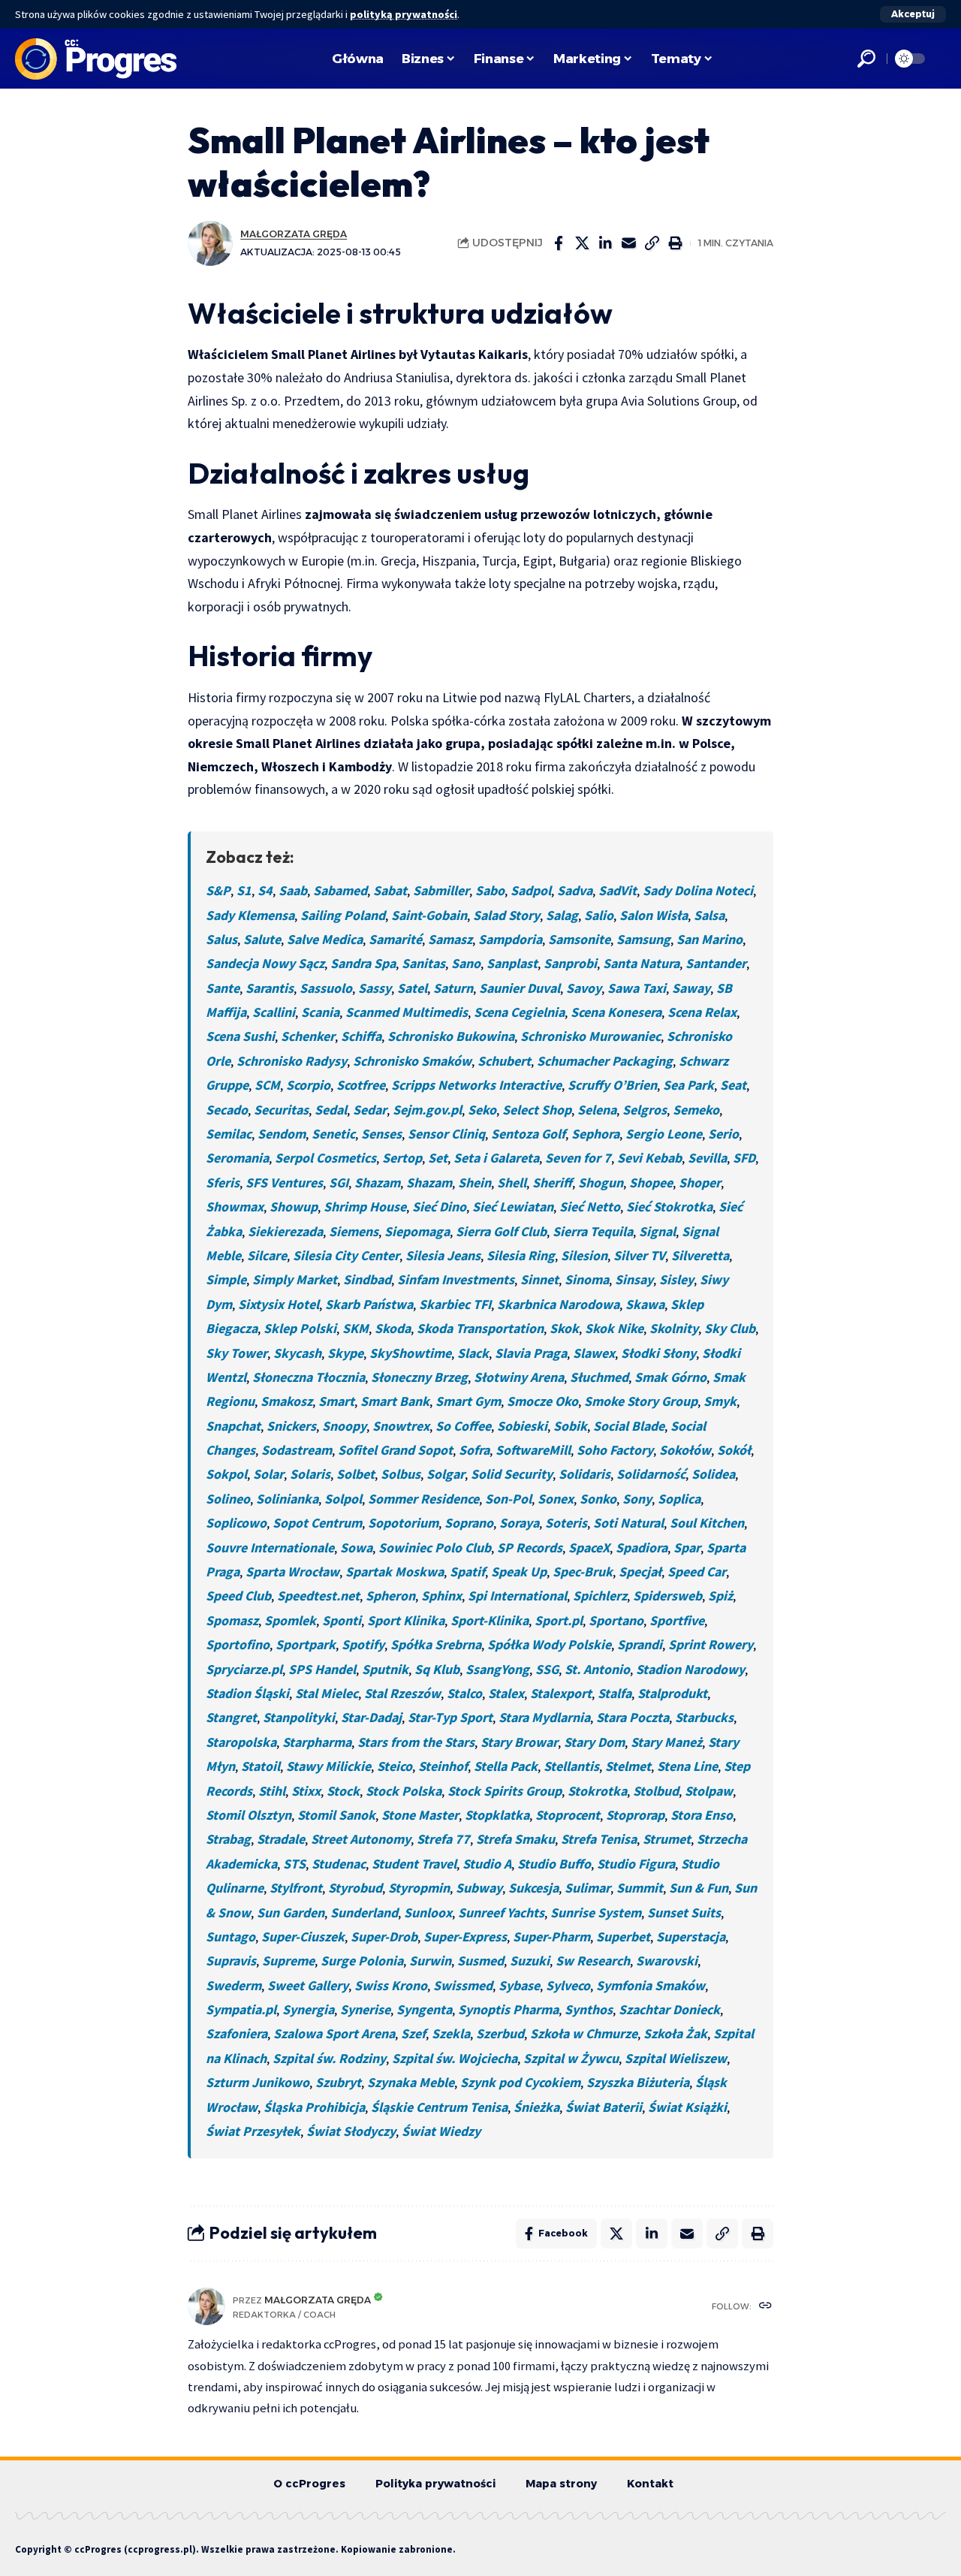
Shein (474, 1182)
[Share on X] (582, 243)
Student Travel (414, 1864)
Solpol (343, 1499)
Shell (512, 1182)
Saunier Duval (520, 988)
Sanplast (512, 963)
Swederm (233, 1985)
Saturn (453, 988)
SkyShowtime (410, 1353)
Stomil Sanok (336, 1815)
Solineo (228, 1499)
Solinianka (287, 1499)
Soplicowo (236, 1523)
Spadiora (642, 1547)
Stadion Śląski (247, 1693)
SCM (267, 1085)
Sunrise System (596, 1912)
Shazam (377, 1182)
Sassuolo (326, 988)
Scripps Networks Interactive (476, 1085)
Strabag (228, 1839)
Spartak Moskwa (395, 1572)
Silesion (584, 1255)
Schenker (308, 1036)
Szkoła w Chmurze (584, 2033)
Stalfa (615, 1693)
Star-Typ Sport (450, 1717)
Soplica (679, 1499)
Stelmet (628, 1766)
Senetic (333, 1134)
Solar (268, 1474)
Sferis (223, 1182)
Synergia (308, 2009)
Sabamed (340, 890)
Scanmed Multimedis (407, 1012)
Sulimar (587, 1888)
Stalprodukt (672, 1693)
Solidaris (584, 1474)
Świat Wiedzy (441, 2131)
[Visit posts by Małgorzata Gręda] (210, 243)
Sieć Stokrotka (669, 1207)
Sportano (616, 1620)
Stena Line (687, 1766)
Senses (381, 1134)
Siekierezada (285, 1231)
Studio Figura (636, 1864)
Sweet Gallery (308, 1985)
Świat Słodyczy (351, 2131)
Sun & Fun (699, 1888)
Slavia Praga (531, 1353)
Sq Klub (437, 1669)
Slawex (594, 1353)
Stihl (272, 1791)
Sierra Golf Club (501, 1231)
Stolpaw (709, 1791)
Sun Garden (291, 1912)
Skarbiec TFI (455, 1304)
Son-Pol (508, 1499)
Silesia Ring (521, 1255)
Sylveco (568, 1985)
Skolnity (674, 1328)
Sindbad (367, 1279)
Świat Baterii (604, 2107)
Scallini (274, 1012)
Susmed (480, 1961)
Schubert (504, 1061)
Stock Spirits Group (505, 1791)
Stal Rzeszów (402, 1693)
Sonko (598, 1499)
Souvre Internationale (270, 1547)
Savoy (584, 988)
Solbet (355, 1474)
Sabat (390, 890)
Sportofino (238, 1644)
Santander (716, 963)
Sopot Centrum (317, 1523)
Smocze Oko (542, 1401)
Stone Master (420, 1815)
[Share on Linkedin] (605, 243)
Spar (687, 1547)
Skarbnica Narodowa (558, 1304)
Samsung (643, 939)
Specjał (640, 1572)
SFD (744, 1158)
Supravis (231, 1961)
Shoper (700, 1182)
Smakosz (286, 1401)
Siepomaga (417, 1231)
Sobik (570, 1426)
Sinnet (539, 1279)
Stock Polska (404, 1791)
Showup (294, 1207)
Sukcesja (533, 1888)
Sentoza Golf (528, 1134)
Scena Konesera (616, 1012)
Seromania (237, 1158)
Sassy (375, 988)
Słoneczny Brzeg (419, 1377)
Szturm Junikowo (258, 2082)
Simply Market (295, 1279)
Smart (336, 1401)
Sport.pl (559, 1620)
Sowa (356, 1547)
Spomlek (290, 1620)
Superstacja (691, 1937)
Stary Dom (594, 1742)
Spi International (517, 1596)
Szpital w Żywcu (571, 2058)
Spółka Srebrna (436, 1644)
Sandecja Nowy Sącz (265, 963)
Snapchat (233, 1426)
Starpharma (317, 1742)
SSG (547, 1669)
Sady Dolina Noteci (698, 890)
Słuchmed (599, 1377)
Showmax (235, 1207)
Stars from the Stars (416, 1742)
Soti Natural (628, 1523)
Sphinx (441, 1596)
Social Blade (629, 1426)
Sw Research (593, 1961)
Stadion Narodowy (690, 1669)
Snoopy (344, 1426)
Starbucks (704, 1717)
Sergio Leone (664, 1134)
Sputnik (385, 1669)
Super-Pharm (551, 1937)
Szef (413, 2033)
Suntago (230, 1937)
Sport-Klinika (490, 1620)
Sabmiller (441, 890)
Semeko (696, 1110)
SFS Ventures (284, 1182)
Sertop (402, 1158)
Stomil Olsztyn (249, 1815)
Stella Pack (506, 1766)
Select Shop (537, 1110)
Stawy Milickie (328, 1766)
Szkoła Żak (675, 2033)
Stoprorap (635, 1815)
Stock (343, 1791)
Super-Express (465, 1937)
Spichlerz (600, 1596)
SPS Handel (322, 1669)
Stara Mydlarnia (544, 1717)
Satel (412, 988)
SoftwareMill (533, 1450)
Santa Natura (641, 963)
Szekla (451, 2033)
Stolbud (656, 1791)
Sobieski (522, 1426)
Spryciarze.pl (244, 1669)
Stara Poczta (633, 1717)
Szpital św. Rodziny (329, 2058)
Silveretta (700, 1255)
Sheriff (552, 1182)
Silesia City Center (346, 1255)
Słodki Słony (658, 1353)
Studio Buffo (554, 1864)
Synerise (365, 2009)
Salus (221, 939)
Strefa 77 (443, 1839)
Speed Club (238, 1596)
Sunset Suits (684, 1912)
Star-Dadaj (371, 1717)
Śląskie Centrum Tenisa (439, 2107)
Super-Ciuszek (303, 1937)
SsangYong (497, 1669)
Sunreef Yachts (501, 1912)
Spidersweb (667, 1596)
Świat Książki (687, 2107)
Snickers (291, 1426)
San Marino (709, 939)
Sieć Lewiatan (513, 1207)
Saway (691, 988)
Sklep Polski (300, 1328)
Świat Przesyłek (253, 2131)
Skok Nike (614, 1328)
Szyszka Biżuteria (638, 2082)
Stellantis (571, 1766)
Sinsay (634, 1279)
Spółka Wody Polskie (549, 1644)
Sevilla (707, 1158)
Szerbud (500, 2033)
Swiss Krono (391, 1985)
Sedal (331, 1110)
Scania (320, 1012)
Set (438, 1158)
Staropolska (241, 1742)
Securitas (281, 1110)
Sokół (734, 1450)
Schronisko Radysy (292, 1061)
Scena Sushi (240, 1036)
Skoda (393, 1328)
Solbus (401, 1474)
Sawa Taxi (637, 988)
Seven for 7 (578, 1158)
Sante (223, 988)
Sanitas (423, 963)
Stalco (464, 1693)
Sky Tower (236, 1353)
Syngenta (424, 2009)
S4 (265, 890)
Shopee (651, 1182)
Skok (564, 1328)
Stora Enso (702, 1815)
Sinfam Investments (456, 1279)
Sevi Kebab (649, 1158)
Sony (637, 1499)
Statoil (261, 1766)
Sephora (595, 1134)
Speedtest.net (318, 1596)
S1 (244, 890)
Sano (466, 963)
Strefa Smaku (515, 1839)
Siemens (354, 1231)
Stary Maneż (666, 1742)
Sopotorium (403, 1523)
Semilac (229, 1134)
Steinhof (443, 1766)
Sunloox (428, 1912)
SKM (355, 1328)
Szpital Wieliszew (676, 2058)
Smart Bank (395, 1401)
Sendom (282, 1134)
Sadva (575, 890)
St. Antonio (597, 1669)
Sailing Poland (343, 915)
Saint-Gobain (429, 915)
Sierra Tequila (593, 1231)
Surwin (430, 1961)
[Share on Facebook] (559, 243)
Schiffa (361, 1036)
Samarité (395, 939)
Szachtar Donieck (669, 2009)
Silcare (267, 1255)
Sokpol (226, 1474)
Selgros (645, 1110)
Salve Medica (325, 939)
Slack (473, 1353)
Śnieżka (536, 2107)
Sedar (370, 1110)
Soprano (469, 1523)
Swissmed (463, 1985)
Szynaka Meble (411, 2082)
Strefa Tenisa (599, 1839)
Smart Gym (468, 1401)
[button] (913, 14)
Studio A (487, 1864)
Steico (395, 1766)
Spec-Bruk (583, 1572)
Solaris (310, 1474)
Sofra (474, 1450)
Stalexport (561, 1693)
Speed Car (697, 1572)
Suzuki (530, 1961)
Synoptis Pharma (508, 2009)
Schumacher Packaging (605, 1061)
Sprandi (640, 1644)
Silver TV (639, 1255)
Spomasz (232, 1620)
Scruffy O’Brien (612, 1085)
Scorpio (308, 1085)
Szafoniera (236, 2033)
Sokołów (685, 1450)
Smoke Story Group (641, 1401)
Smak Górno (670, 1377)
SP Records (530, 1547)
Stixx (306, 1791)
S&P (218, 890)
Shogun (601, 1182)
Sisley (676, 1279)
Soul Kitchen (707, 1523)
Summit (640, 1888)
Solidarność (651, 1474)
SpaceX (589, 1547)
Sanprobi (570, 963)
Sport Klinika (406, 1620)
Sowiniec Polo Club (435, 1547)
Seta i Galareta (496, 1158)
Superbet (623, 1937)
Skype (345, 1353)
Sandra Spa (363, 963)
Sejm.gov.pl (427, 1110)
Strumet (667, 1839)
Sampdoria (510, 939)
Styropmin (419, 1888)
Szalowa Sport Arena (334, 2033)
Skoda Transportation (480, 1328)
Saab (293, 890)
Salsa (709, 915)
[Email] (628, 243)
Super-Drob (384, 1937)
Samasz (450, 939)
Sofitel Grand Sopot (395, 1450)
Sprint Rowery (711, 1644)
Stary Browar (519, 1742)
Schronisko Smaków (412, 1061)
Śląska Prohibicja (314, 2107)
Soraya (519, 1523)
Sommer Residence (423, 1499)
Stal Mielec (327, 1693)
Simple (226, 1279)
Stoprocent (568, 1815)
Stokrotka (597, 1791)
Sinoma (587, 1279)
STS (294, 1864)
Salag (562, 915)
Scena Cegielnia (519, 1012)
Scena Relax (702, 1012)
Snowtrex (401, 1426)
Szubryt (338, 2082)
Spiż (720, 1596)
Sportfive (677, 1620)
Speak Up (519, 1572)
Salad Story (506, 915)
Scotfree (361, 1085)
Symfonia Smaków (651, 1985)
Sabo (490, 890)
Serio (723, 1134)
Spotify (363, 1644)
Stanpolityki (299, 1717)
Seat (733, 1085)
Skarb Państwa (369, 1304)
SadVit (618, 890)
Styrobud (355, 1888)
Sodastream (297, 1450)
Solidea (713, 1474)
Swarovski (667, 1961)
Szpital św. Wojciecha (455, 2058)
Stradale (281, 1839)
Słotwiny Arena (519, 1377)
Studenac (339, 1864)
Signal (657, 1231)
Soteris (566, 1523)
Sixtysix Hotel (279, 1304)
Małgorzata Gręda (294, 234)
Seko (482, 1110)
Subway (479, 1888)
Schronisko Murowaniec (590, 1036)
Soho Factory (615, 1450)
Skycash (297, 1353)
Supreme (288, 1961)
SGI (339, 1182)
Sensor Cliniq (446, 1134)
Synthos (589, 2009)
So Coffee (463, 1426)
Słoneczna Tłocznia (309, 1377)
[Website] (765, 2307)
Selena (597, 1110)
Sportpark (306, 1644)
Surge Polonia (362, 1961)
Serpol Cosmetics (325, 1158)
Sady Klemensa (250, 915)
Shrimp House (365, 1207)
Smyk (720, 1401)
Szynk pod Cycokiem (520, 2082)
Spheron (390, 1596)
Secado (227, 1110)
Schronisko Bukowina (451, 1036)
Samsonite (579, 939)
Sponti (342, 1620)
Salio (599, 915)
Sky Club (730, 1328)
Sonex (556, 1499)
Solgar (446, 1474)
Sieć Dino (439, 1207)
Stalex (506, 1693)
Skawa (645, 1304)
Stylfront (296, 1888)
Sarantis (270, 988)
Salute (262, 939)
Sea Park (688, 1085)
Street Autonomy (361, 1839)
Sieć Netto (590, 1207)
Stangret (231, 1717)
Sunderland (364, 1912)
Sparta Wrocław (292, 1572)
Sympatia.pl (241, 2009)
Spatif (467, 1572)
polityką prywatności (404, 14)
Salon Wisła (654, 915)
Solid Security (512, 1474)
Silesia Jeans (443, 1255)
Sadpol (531, 890)
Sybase (519, 1985)
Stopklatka (497, 1815)
